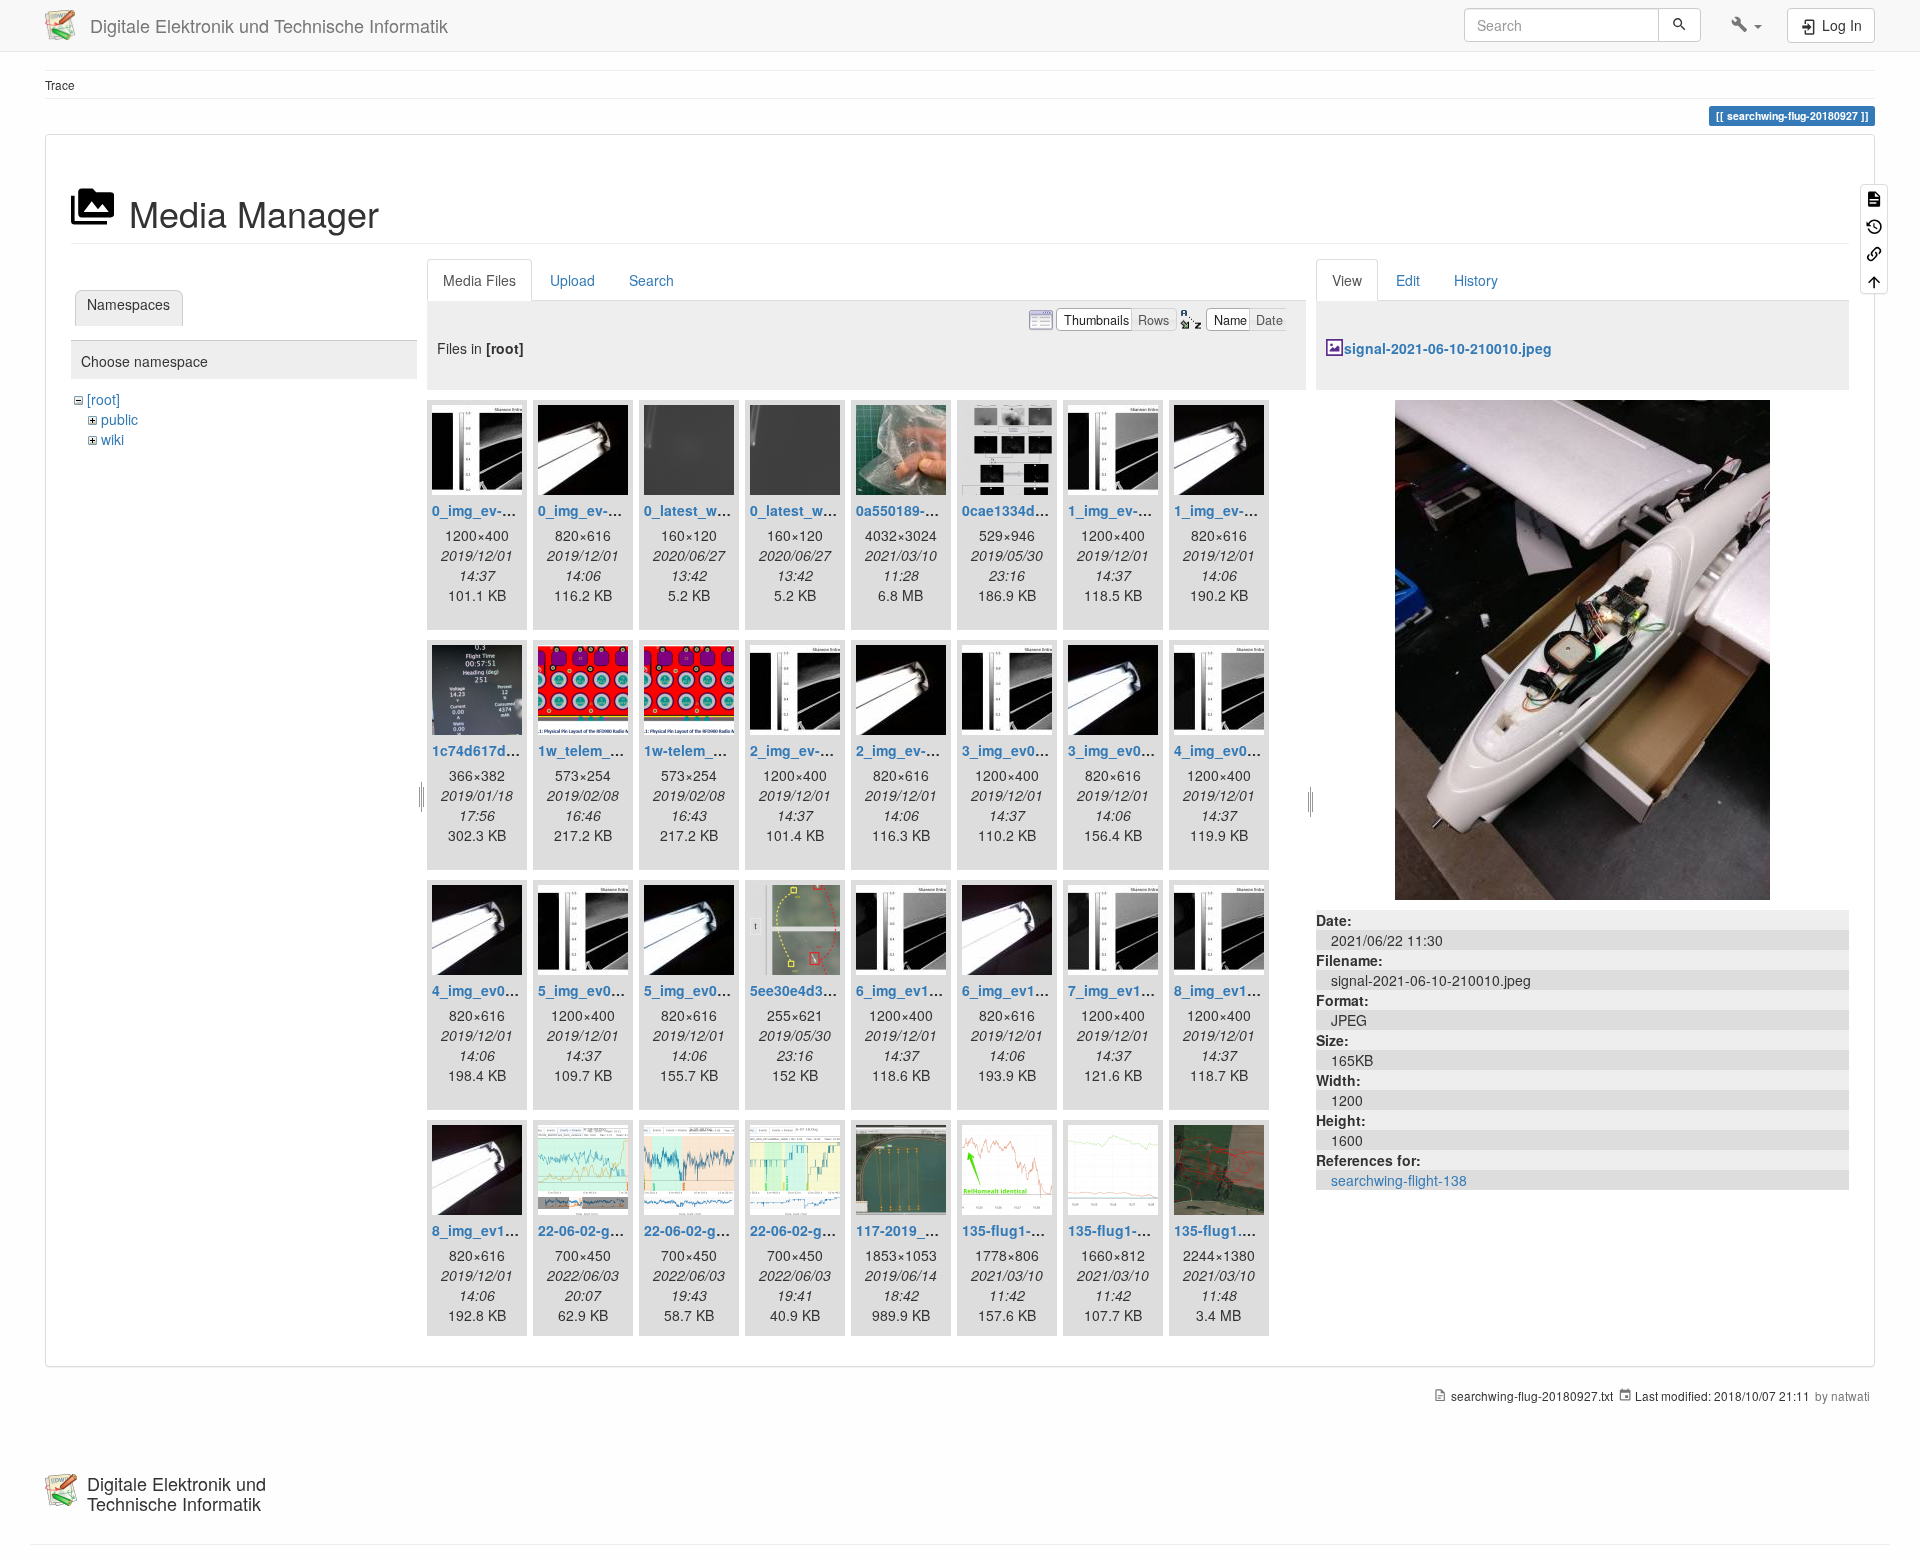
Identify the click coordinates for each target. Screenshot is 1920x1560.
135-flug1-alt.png (1020, 1230)
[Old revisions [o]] (1874, 224)
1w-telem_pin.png (705, 750)
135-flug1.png (1221, 1230)
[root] (103, 399)
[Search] (1679, 25)
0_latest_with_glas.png (723, 510)
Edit (1408, 280)
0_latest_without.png (822, 510)
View (1347, 280)
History (1476, 280)
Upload (572, 280)
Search (651, 280)
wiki (112, 439)
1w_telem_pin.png (600, 750)
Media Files (479, 280)
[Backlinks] (1874, 252)
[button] (1746, 25)
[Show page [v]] (1874, 197)
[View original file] (1582, 648)
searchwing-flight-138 (1399, 1180)
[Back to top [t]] (1874, 279)
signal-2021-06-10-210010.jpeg (1448, 348)
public (119, 419)
